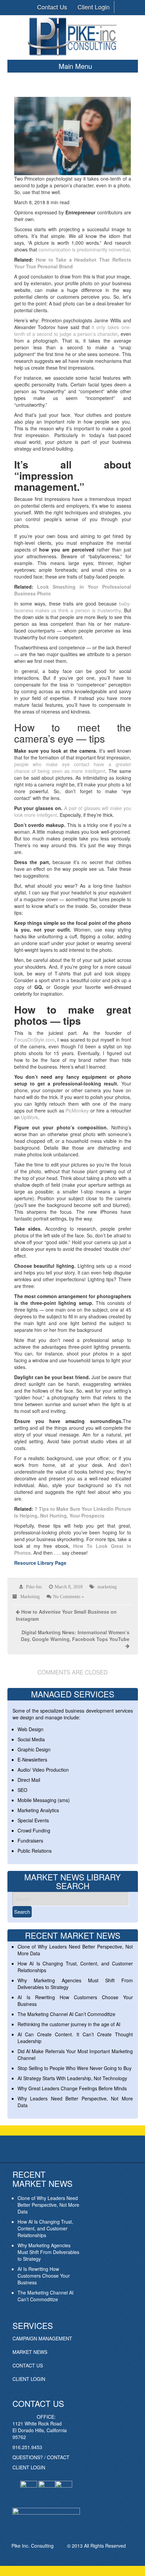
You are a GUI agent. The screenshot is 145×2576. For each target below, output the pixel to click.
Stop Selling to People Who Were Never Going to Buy (75, 2068)
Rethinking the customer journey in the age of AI (69, 2024)
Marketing (30, 1596)
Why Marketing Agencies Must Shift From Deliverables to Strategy (48, 2252)
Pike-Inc (34, 1587)
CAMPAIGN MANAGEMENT (42, 2338)
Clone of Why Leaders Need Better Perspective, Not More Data (48, 2205)
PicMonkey (77, 1110)
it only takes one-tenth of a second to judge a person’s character (73, 330)
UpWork (30, 1117)
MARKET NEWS (30, 2352)
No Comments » (68, 1596)
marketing (107, 1587)
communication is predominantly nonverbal (84, 249)
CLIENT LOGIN (29, 2379)
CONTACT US (28, 2365)
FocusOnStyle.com (34, 1040)
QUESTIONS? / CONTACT (41, 2457)
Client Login (94, 7)
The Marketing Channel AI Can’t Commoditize (66, 2014)
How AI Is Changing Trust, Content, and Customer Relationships (45, 2228)
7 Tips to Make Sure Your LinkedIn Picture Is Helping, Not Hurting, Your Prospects (73, 1512)
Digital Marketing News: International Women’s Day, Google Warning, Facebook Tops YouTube (75, 1636)
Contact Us (52, 7)
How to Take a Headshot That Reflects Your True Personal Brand (73, 263)
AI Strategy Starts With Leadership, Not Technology (72, 2078)
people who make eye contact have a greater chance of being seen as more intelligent (73, 768)
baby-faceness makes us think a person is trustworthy (73, 607)
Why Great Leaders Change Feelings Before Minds (72, 2088)
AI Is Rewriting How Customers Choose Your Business (44, 2276)
